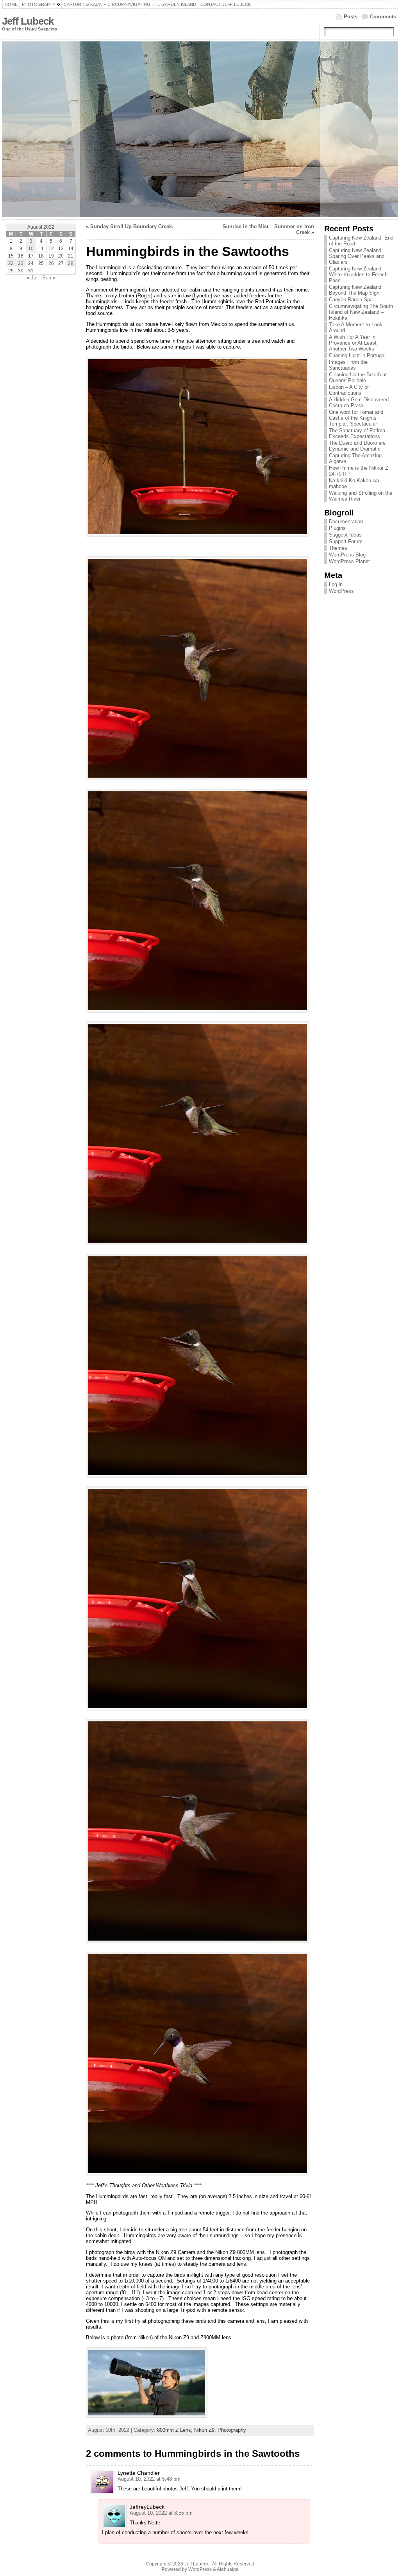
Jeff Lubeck (28, 21)
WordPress (341, 591)
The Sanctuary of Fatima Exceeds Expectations (357, 433)
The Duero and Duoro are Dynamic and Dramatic (357, 446)
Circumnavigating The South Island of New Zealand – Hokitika (361, 312)
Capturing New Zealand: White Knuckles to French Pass (358, 275)
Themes (338, 548)
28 (71, 263)
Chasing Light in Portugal (357, 355)
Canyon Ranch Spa (351, 300)
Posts (351, 17)
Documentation (346, 521)
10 (31, 249)
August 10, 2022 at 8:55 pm (161, 2513)
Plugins (337, 528)
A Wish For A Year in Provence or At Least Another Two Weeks (353, 343)
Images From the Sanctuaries (348, 365)
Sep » (49, 278)
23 (21, 263)
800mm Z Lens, (176, 2430)
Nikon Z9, (206, 2430)
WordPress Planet (349, 561)
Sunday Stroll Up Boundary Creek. (132, 226)
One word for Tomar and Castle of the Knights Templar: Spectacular (356, 418)
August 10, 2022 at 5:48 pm (149, 2479)
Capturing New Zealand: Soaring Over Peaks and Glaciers (357, 256)
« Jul (32, 278)
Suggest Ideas (345, 535)
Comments (383, 17)
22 (11, 263)
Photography (232, 2430)
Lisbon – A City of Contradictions (349, 390)
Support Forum (346, 541)
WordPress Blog (347, 555)
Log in (336, 584)
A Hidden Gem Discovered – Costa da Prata (361, 402)
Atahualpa (228, 2569)
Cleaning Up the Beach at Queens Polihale (358, 377)
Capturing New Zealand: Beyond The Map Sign (356, 290)
